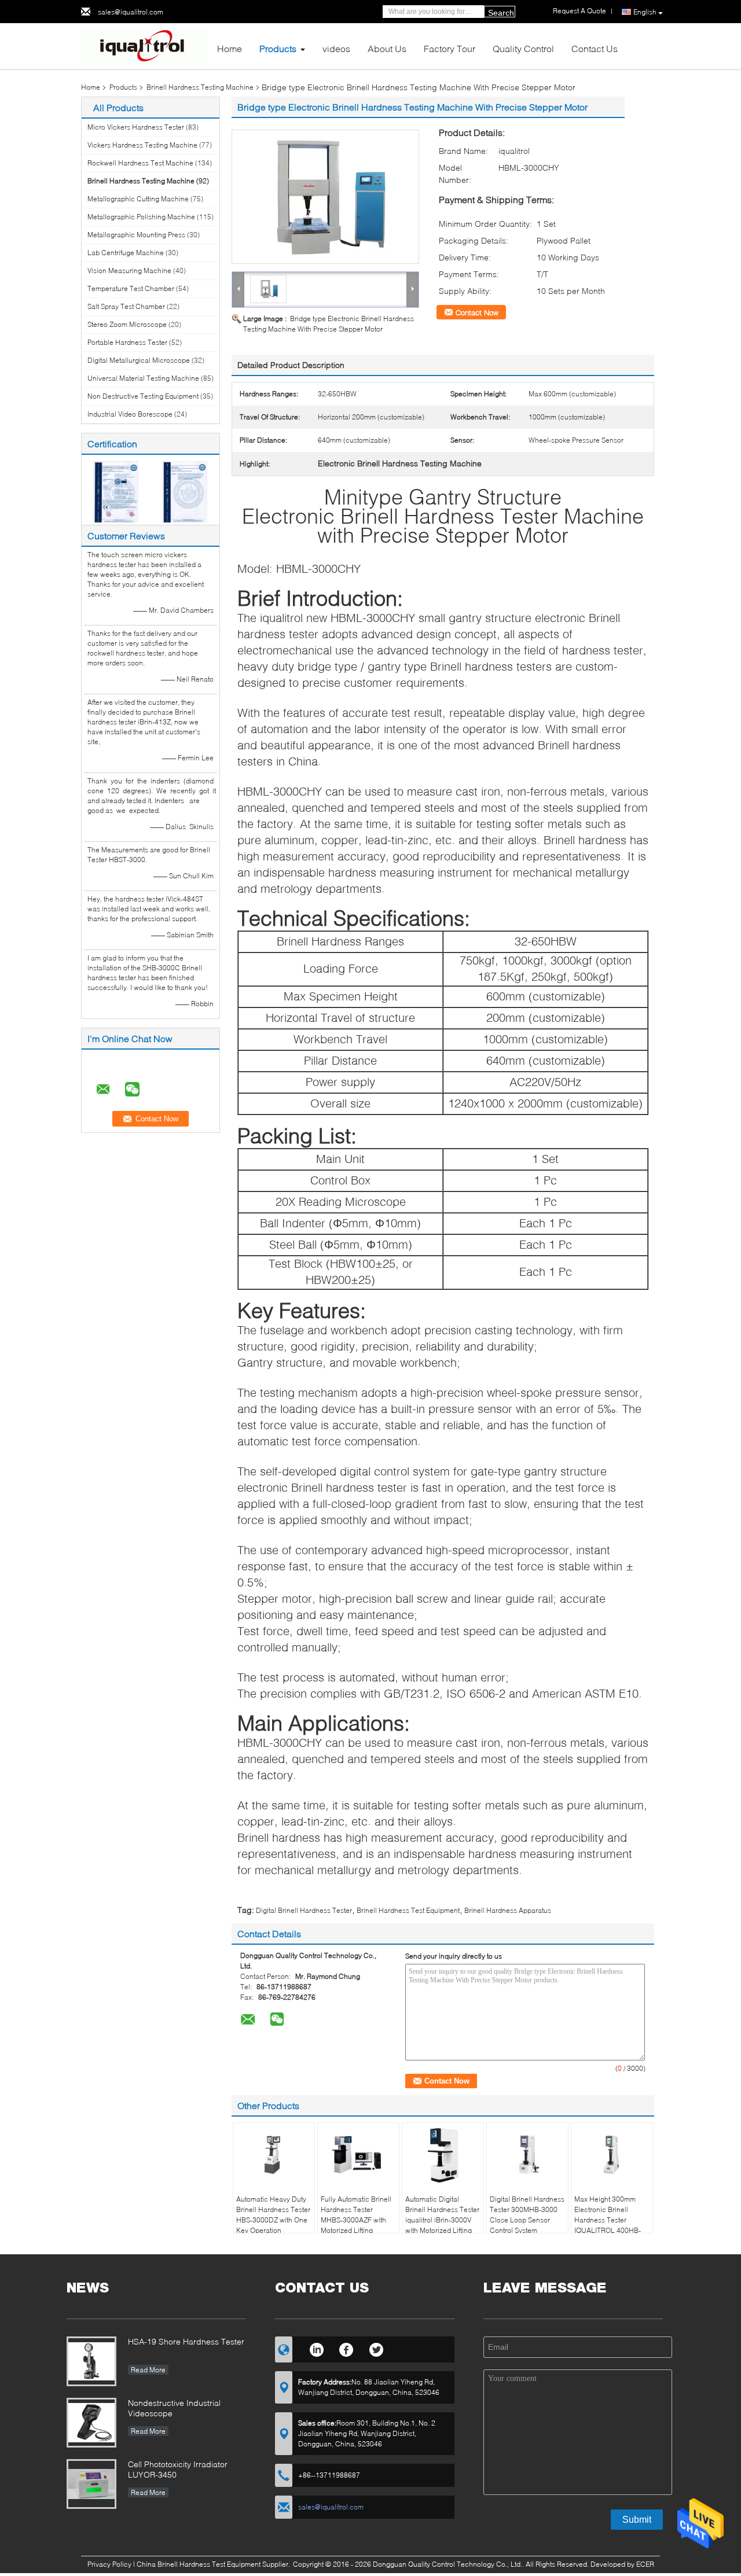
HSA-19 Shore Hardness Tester (186, 2341)
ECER (645, 2564)
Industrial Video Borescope (130, 414)
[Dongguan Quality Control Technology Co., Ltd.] (145, 45)
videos (336, 48)
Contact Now (477, 312)
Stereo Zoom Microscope (127, 324)
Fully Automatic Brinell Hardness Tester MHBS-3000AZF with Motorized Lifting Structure (356, 2220)
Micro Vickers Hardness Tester (136, 127)
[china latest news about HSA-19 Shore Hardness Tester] (91, 2361)
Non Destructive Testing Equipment (143, 396)
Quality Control (523, 48)
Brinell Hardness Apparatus (508, 1910)
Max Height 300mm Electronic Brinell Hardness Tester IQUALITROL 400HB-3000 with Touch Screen (608, 2225)
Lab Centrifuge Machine (126, 253)
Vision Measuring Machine (129, 271)
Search (501, 13)
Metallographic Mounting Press (136, 235)
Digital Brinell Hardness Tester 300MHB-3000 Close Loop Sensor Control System (527, 2215)
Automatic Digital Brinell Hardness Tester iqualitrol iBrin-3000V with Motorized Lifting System (442, 2220)
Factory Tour (450, 48)
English (645, 12)
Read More (148, 2370)
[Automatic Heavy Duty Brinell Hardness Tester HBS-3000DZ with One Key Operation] (274, 2155)
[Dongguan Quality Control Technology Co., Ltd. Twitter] (377, 2348)
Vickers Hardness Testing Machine (142, 145)
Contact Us (595, 48)
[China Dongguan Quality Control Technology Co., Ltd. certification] (116, 491)
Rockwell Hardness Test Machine (140, 163)
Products (278, 48)
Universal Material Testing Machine (143, 378)
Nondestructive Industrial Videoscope (174, 2408)
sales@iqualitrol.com (131, 12)
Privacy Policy (109, 2564)
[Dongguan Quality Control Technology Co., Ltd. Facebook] (346, 2348)
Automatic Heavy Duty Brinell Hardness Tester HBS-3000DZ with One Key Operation (273, 2215)
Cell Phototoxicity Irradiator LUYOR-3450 (178, 2469)
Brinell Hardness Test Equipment (408, 1910)
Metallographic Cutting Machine (138, 199)
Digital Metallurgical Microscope (139, 360)
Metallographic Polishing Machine (141, 217)
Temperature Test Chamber (131, 288)
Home (230, 48)
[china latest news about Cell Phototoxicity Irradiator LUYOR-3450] (91, 2484)
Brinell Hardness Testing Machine (200, 87)
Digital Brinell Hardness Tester (304, 1910)
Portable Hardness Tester (127, 342)
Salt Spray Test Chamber (126, 306)
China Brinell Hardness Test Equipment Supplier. (214, 2564)
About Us (387, 48)
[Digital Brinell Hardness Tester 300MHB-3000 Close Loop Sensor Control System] (527, 2155)
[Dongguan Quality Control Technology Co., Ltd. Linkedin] (316, 2348)
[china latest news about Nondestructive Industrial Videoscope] (91, 2423)
